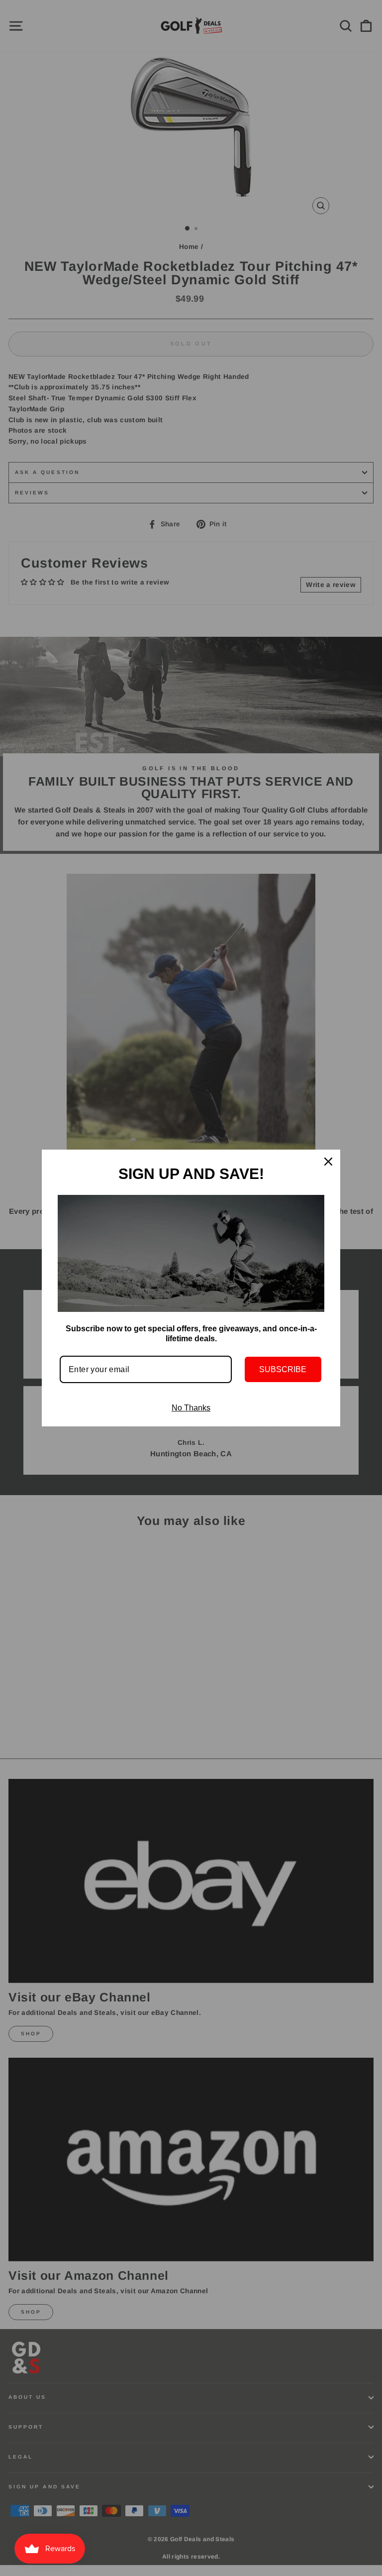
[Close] (328, 1162)
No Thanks (191, 1408)
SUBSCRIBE (283, 1369)
